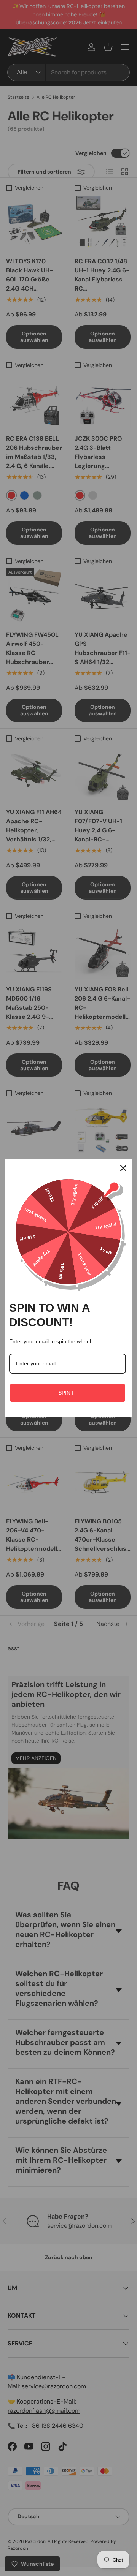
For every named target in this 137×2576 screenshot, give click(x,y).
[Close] (123, 1168)
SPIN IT (68, 1393)
